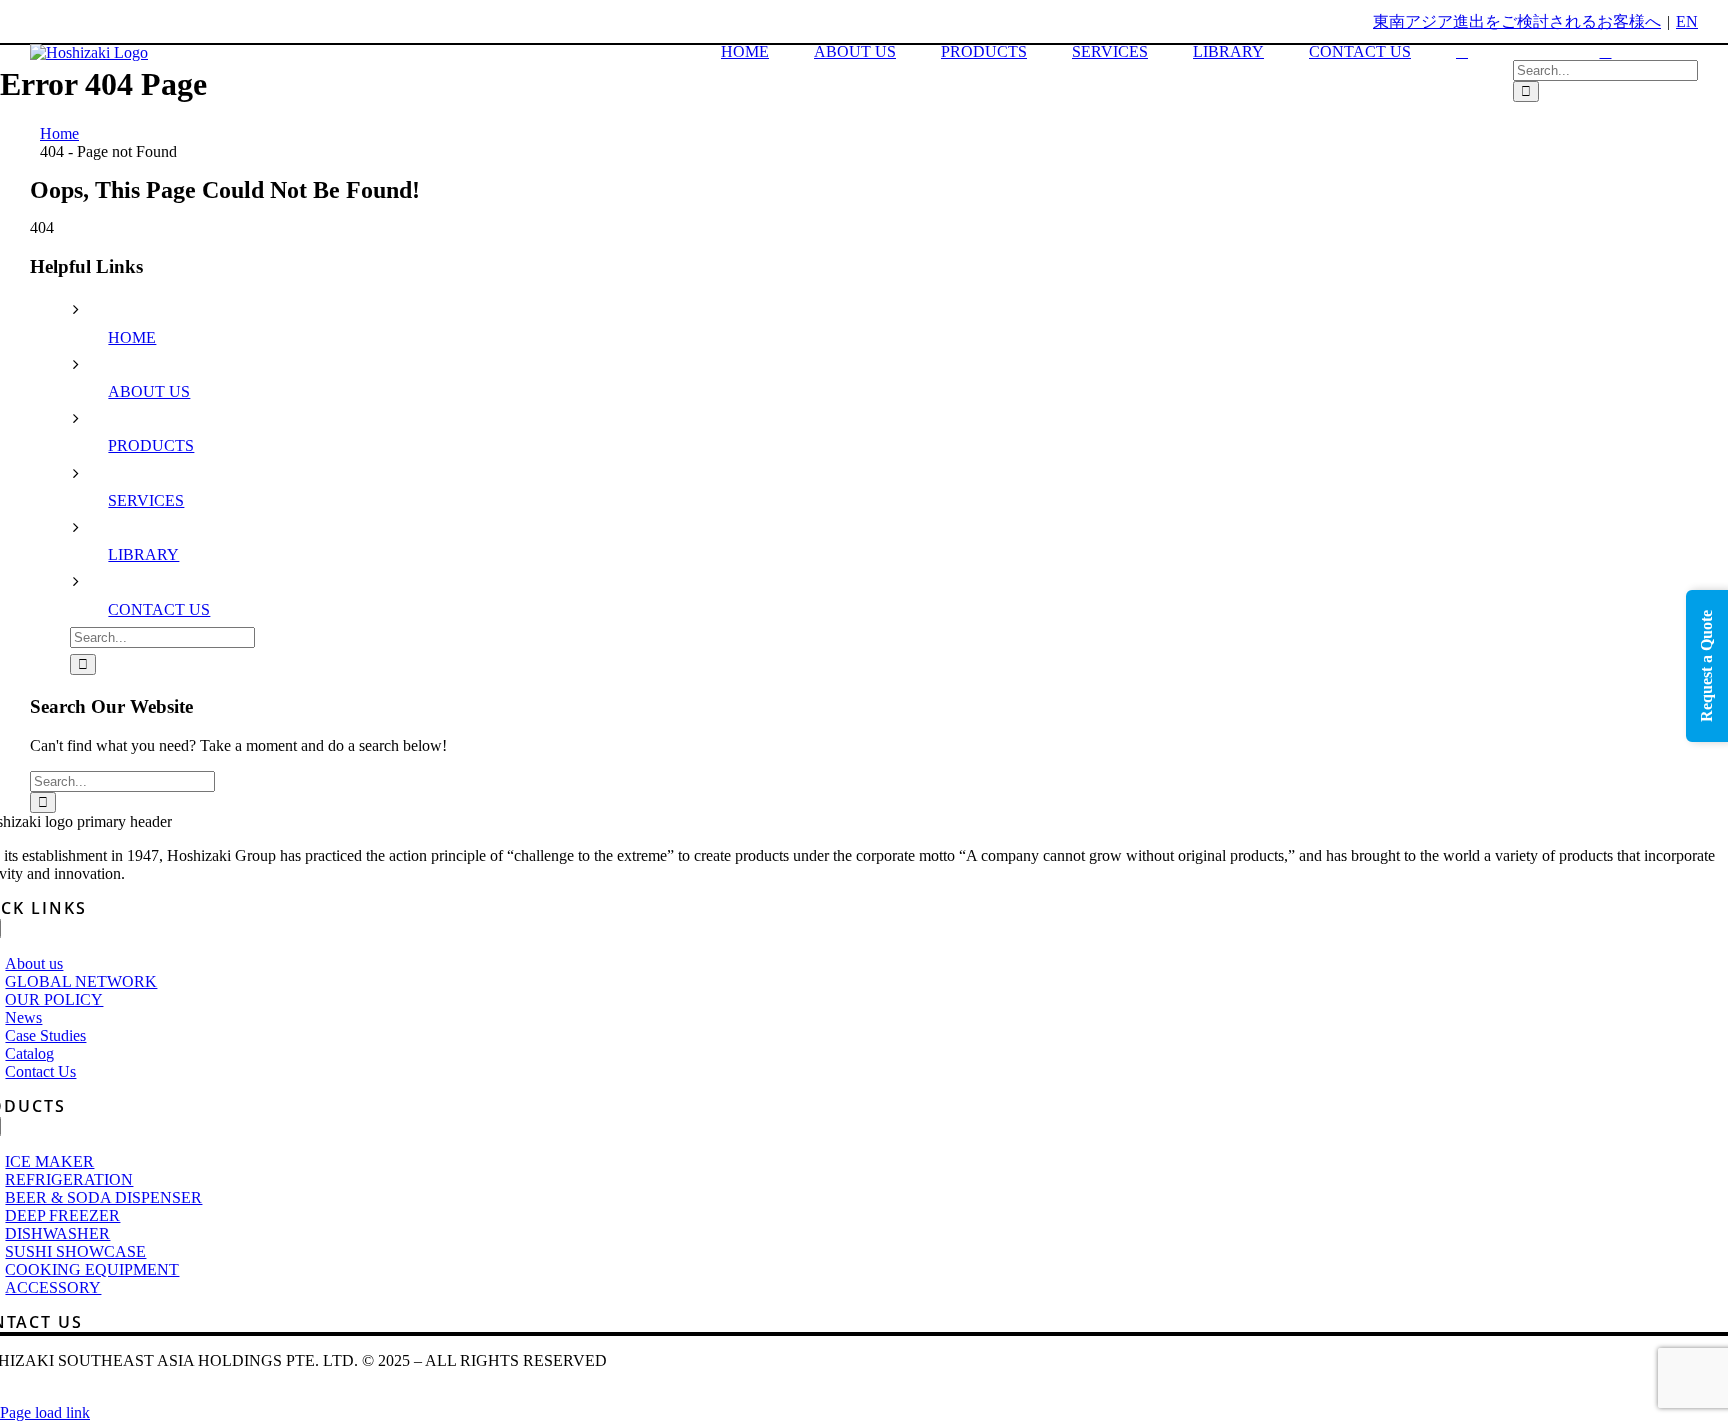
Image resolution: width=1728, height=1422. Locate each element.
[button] (1462, 52)
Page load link (45, 1412)
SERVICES (146, 500)
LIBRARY (143, 554)
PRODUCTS (151, 445)
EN (1687, 21)
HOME (132, 337)
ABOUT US (149, 391)
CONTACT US (159, 609)
